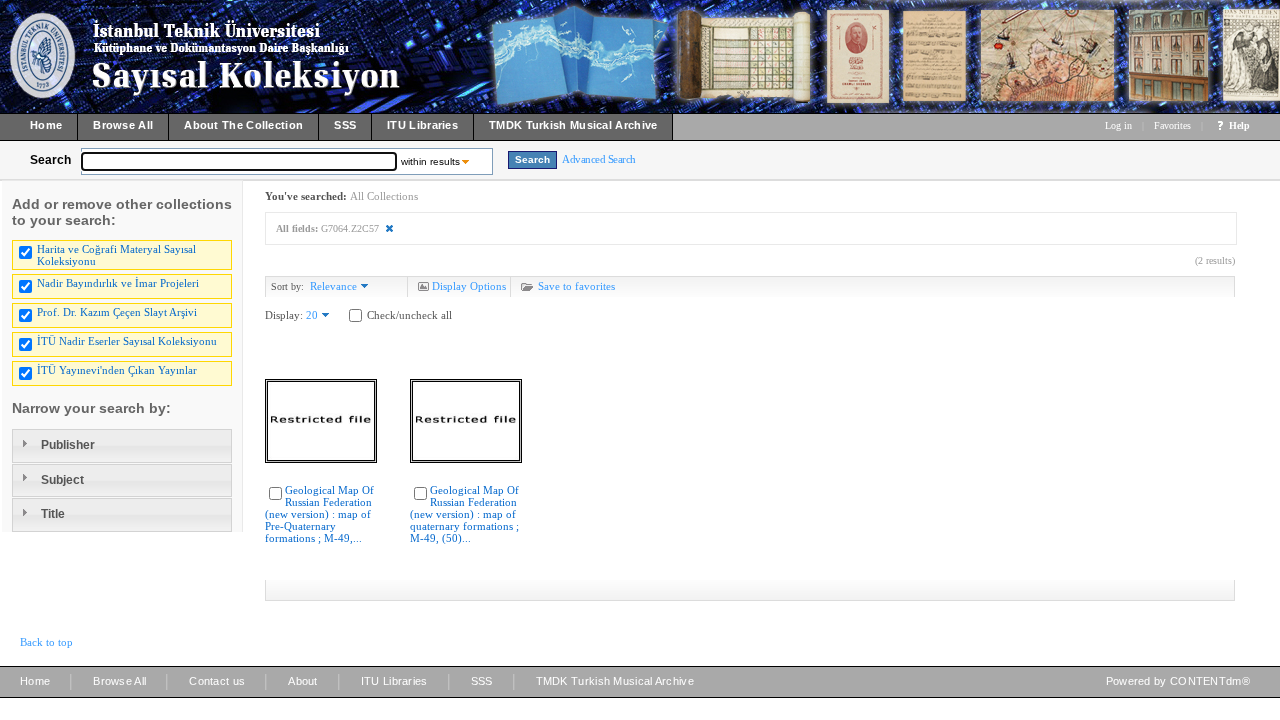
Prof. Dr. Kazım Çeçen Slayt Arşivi (117, 312)
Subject (62, 480)
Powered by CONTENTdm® (1178, 681)
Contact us (217, 681)
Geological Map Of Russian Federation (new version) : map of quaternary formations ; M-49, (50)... (464, 514)
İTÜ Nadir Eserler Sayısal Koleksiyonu (127, 341)
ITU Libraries (394, 681)
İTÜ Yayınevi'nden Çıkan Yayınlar (117, 370)
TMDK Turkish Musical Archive (615, 681)
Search (50, 160)
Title (53, 514)
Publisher (68, 445)
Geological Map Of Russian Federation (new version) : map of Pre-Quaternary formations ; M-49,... (319, 514)
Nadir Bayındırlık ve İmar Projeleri (118, 283)
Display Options (469, 286)
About (303, 681)
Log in (1118, 125)
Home (35, 681)
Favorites (1172, 125)
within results (430, 161)
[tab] (122, 446)
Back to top (46, 642)
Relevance (333, 286)
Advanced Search (599, 159)
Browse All (119, 681)
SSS (482, 681)
